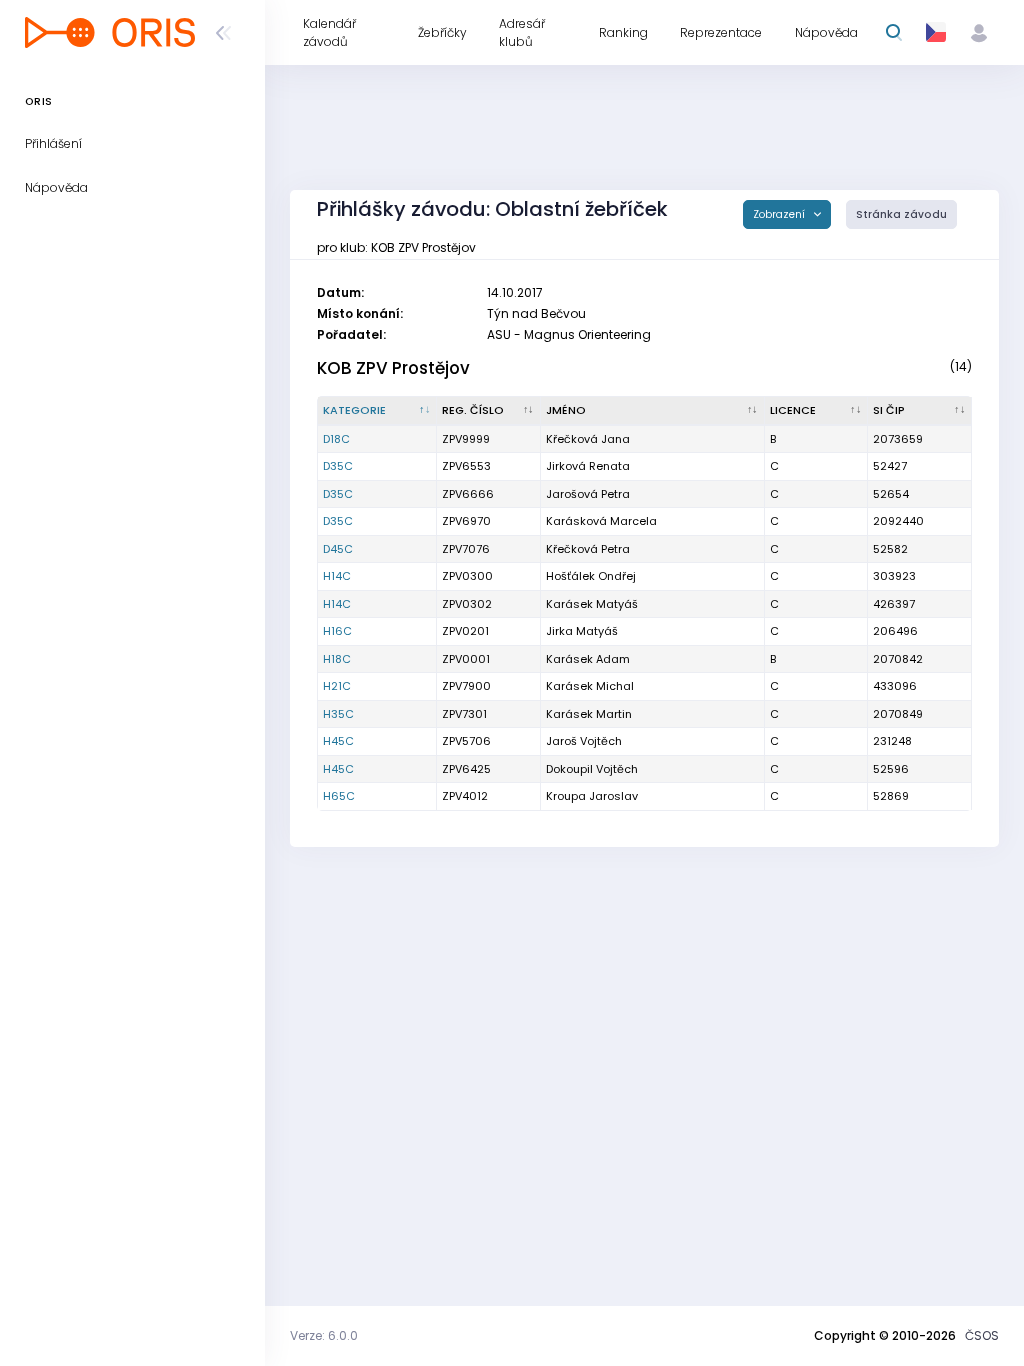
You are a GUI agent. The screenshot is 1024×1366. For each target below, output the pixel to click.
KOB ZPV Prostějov (393, 368)
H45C (338, 741)
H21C (337, 686)
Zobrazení (780, 214)
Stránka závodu (901, 214)
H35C (338, 714)
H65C (339, 796)
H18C (337, 659)
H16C (337, 631)
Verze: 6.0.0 (324, 1335)
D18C (336, 439)
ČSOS (982, 1335)
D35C (338, 466)
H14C (337, 576)
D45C (338, 549)
